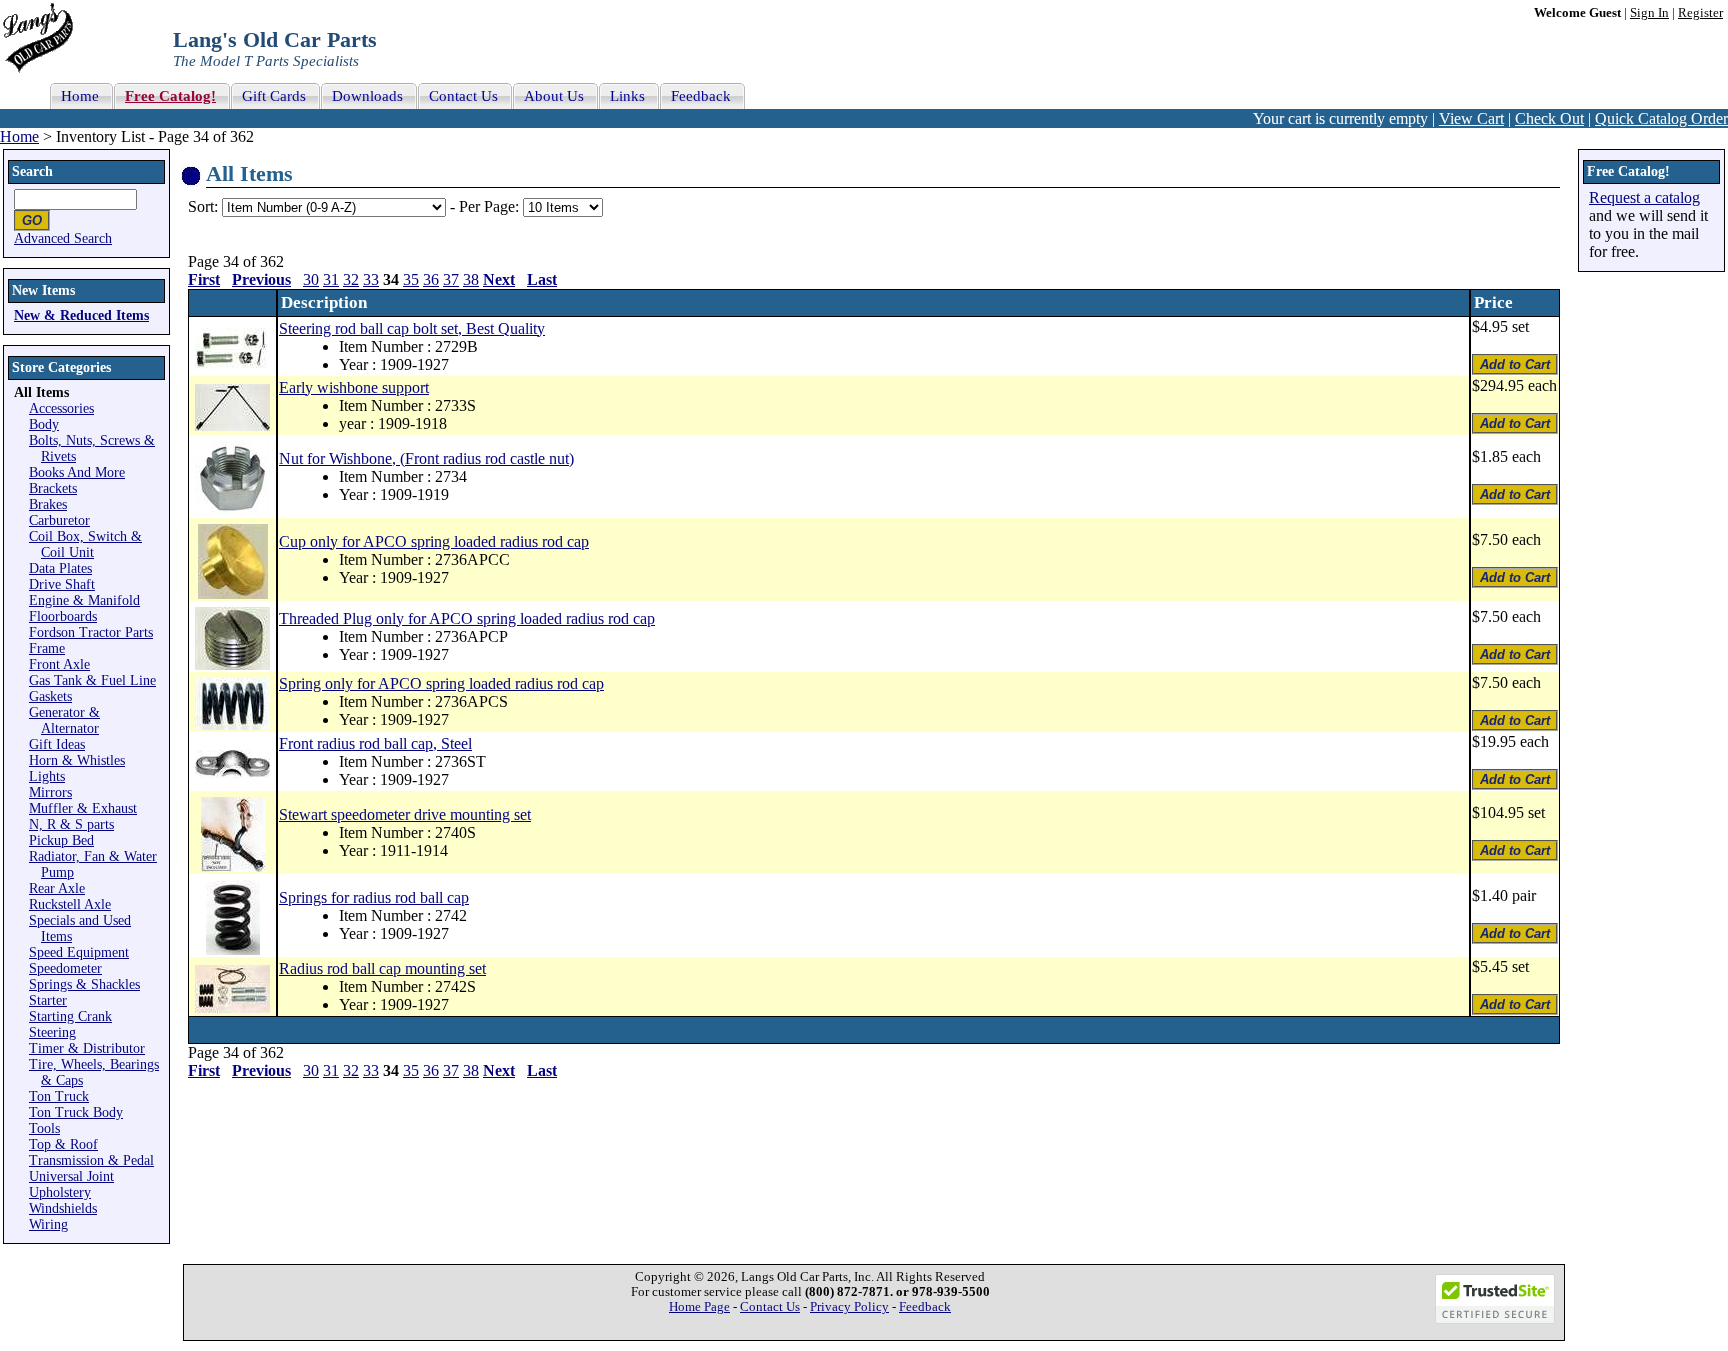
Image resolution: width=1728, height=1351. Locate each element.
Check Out (1549, 118)
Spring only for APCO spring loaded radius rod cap (441, 683)
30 (311, 279)
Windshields (63, 1208)
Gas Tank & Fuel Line (92, 680)
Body (44, 424)
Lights (47, 776)
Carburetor (59, 520)
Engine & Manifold (84, 600)
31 (331, 279)
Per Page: (491, 206)
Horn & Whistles (77, 760)
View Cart (1471, 118)
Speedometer (65, 968)
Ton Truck (59, 1096)
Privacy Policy (849, 1307)
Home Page (699, 1307)
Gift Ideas (57, 744)
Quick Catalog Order (1661, 118)
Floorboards (63, 616)
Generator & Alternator (64, 720)
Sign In (1649, 13)
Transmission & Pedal (91, 1160)
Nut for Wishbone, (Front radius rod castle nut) (426, 458)
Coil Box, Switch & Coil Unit (85, 544)
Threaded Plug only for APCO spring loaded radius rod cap (467, 618)
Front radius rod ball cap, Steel (375, 743)
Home (19, 136)
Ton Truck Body (76, 1112)
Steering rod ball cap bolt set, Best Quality (412, 328)
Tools (44, 1128)
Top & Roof (63, 1144)
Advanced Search (63, 238)
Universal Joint (71, 1176)
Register (1700, 13)
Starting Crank (70, 1016)
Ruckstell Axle (70, 904)
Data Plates (60, 568)
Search (32, 171)
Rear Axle (57, 888)
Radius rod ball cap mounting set (382, 968)
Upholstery (60, 1192)
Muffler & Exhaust (83, 808)
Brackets (53, 488)
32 (351, 279)
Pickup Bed (61, 840)
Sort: (203, 206)
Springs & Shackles (84, 984)
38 (471, 279)
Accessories (61, 408)
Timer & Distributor (87, 1048)
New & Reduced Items (81, 315)
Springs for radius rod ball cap (374, 897)
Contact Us (770, 1307)
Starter (48, 1000)
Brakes (48, 504)
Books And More (77, 472)
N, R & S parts (71, 824)
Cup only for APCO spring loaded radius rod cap (434, 541)
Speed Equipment (79, 952)
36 (431, 279)
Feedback (925, 1307)
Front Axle (59, 664)
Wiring (48, 1224)
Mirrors (50, 792)
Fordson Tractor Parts (91, 632)
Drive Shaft (62, 584)
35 (411, 279)
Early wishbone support (354, 387)
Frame (47, 648)
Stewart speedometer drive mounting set (405, 814)
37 (451, 279)
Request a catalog (1644, 197)
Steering (52, 1032)
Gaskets (50, 696)
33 (371, 279)
